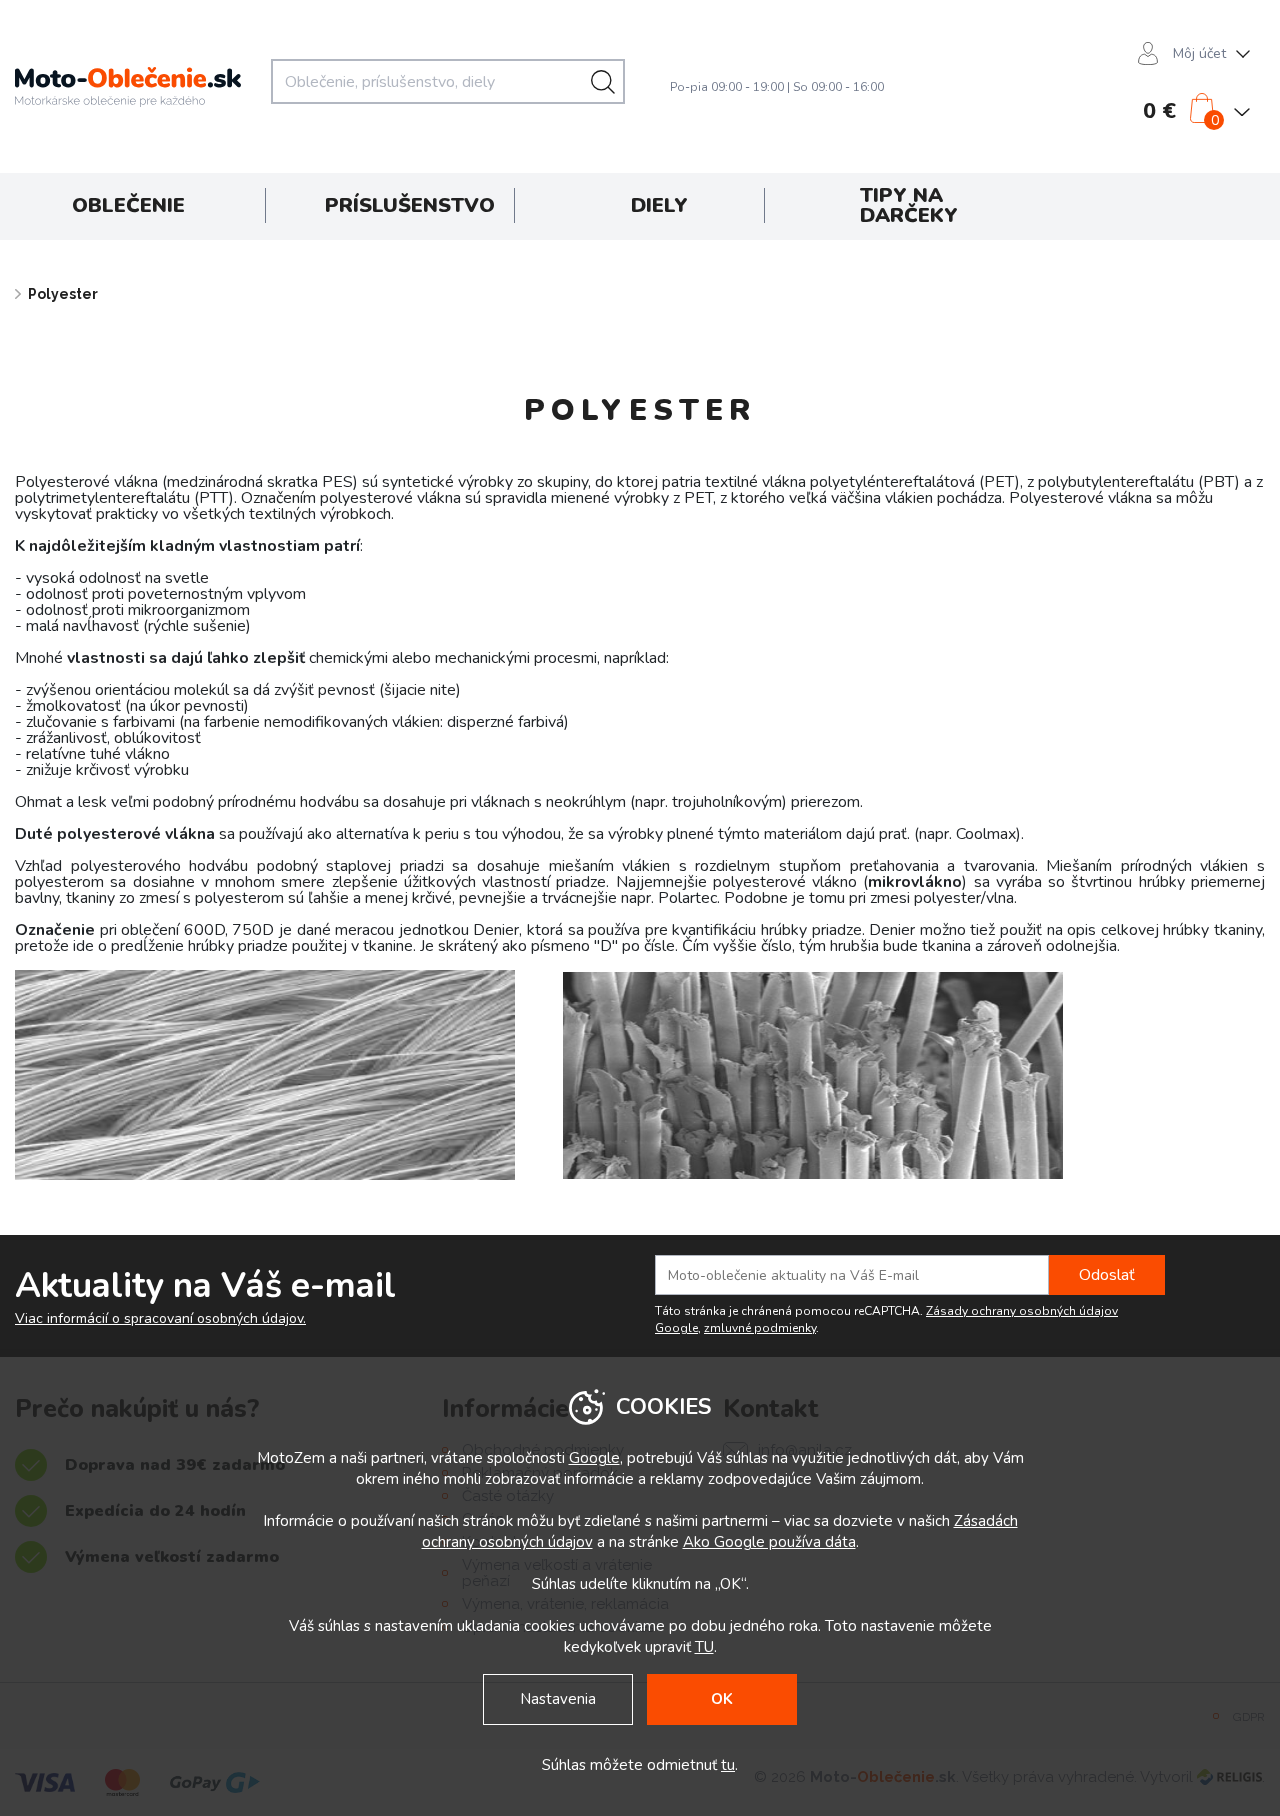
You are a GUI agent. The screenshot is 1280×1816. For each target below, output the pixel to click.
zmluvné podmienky (760, 1328)
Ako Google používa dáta (769, 1542)
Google (594, 1458)
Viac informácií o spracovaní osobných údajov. (160, 1319)
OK (722, 1699)
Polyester (63, 294)
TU (704, 1647)
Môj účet (1199, 53)
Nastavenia (558, 1699)
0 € (1159, 111)
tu (728, 1765)
